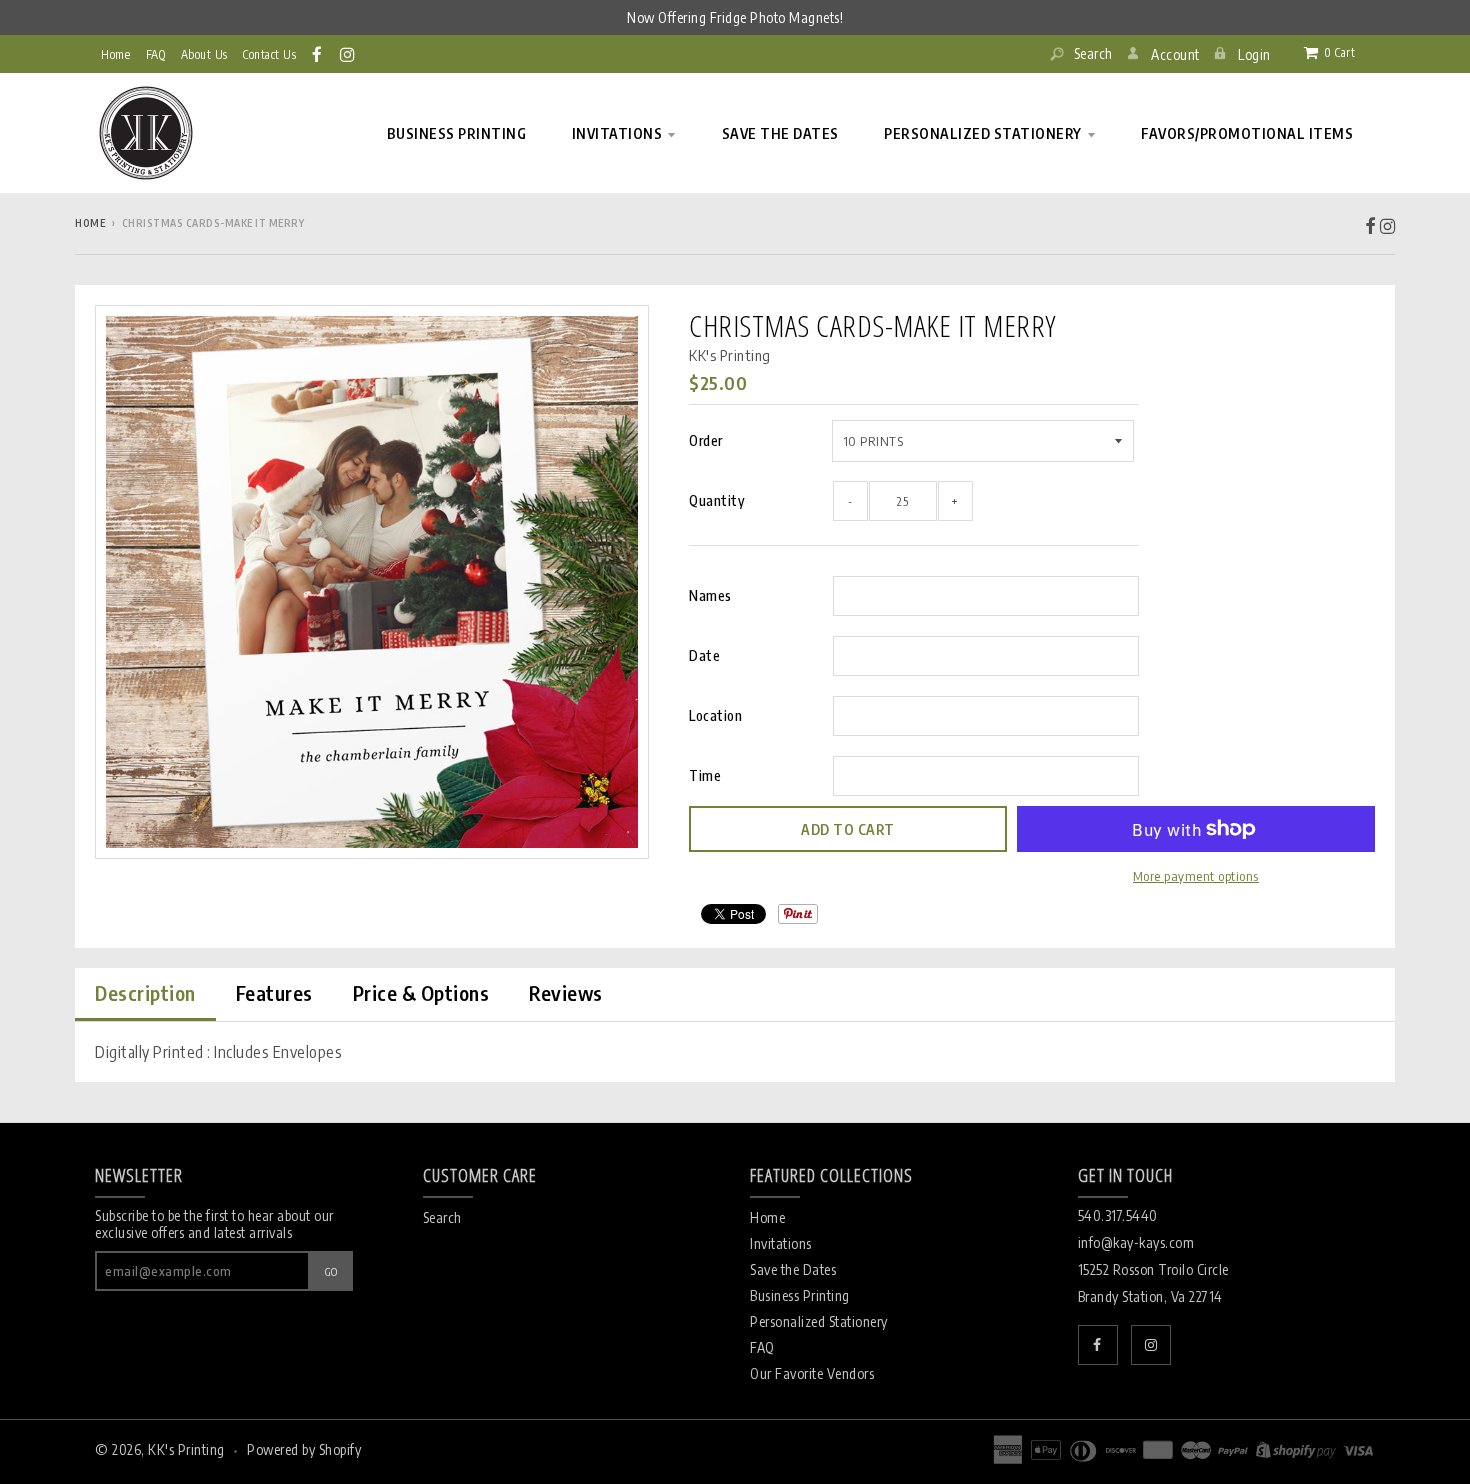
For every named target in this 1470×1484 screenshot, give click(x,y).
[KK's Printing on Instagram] (348, 54)
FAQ (762, 1347)
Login (1254, 54)
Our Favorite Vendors (812, 1373)
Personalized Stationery (819, 1321)
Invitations (781, 1243)
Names (710, 595)
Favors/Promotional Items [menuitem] (1247, 133)
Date (704, 655)
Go (331, 1271)
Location (715, 715)
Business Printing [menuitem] (457, 133)
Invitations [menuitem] (617, 133)
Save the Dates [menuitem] (780, 133)
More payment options (1196, 876)
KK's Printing (730, 355)
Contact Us (269, 54)
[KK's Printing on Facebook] (318, 54)
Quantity (717, 500)
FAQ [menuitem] (156, 54)
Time (705, 775)
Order (706, 440)
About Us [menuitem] (204, 54)
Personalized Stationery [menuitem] (983, 133)
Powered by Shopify (304, 1449)
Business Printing (800, 1295)
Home (115, 54)
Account (1175, 54)
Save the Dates (793, 1269)
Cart (1339, 52)
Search (1091, 53)
